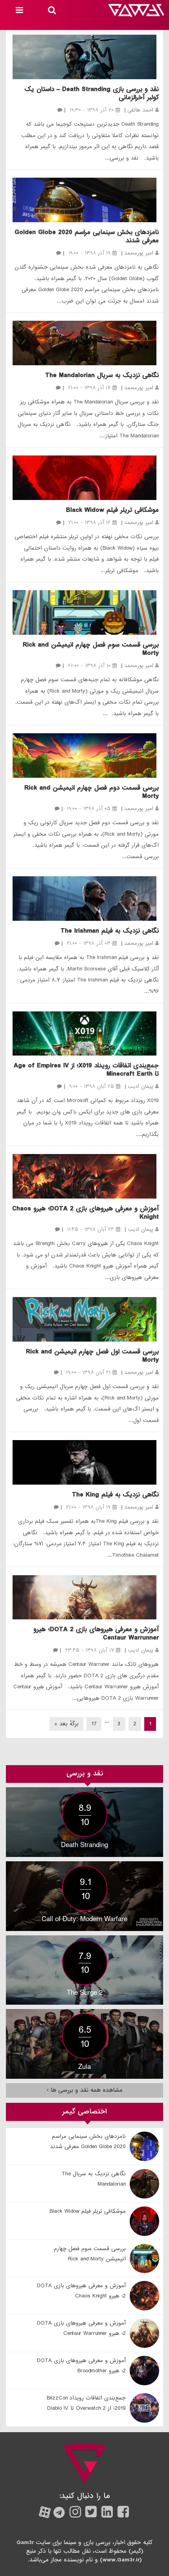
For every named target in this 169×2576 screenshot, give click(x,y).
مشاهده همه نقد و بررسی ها (86, 2090)
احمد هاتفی (140, 110)
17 (94, 1724)
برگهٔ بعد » (66, 1724)
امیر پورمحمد (139, 253)
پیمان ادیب (141, 1086)
